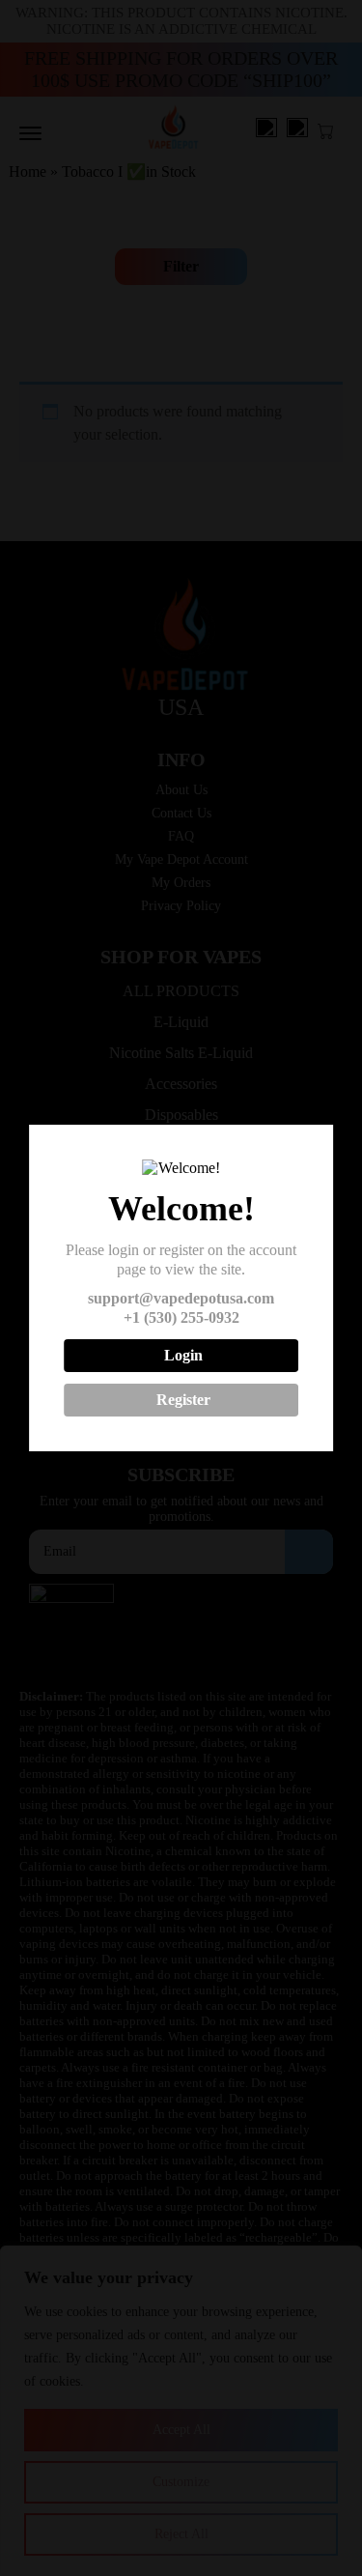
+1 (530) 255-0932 (181, 1317)
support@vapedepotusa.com (181, 1298)
